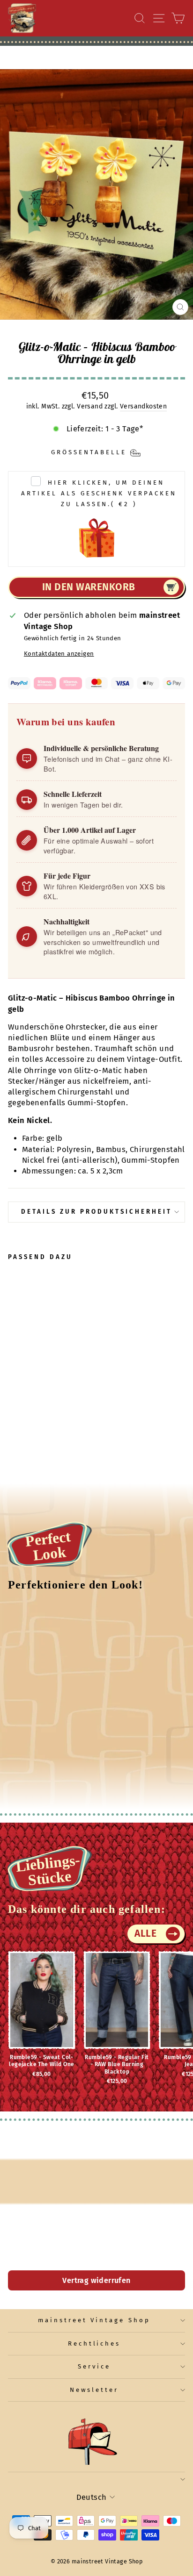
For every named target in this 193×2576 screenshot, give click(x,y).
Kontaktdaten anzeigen (59, 654)
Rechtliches (94, 2344)
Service (94, 2367)
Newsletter (94, 2390)
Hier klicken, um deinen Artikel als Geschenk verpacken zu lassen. (99, 494)
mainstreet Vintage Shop (94, 2320)
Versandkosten (143, 406)
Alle (145, 1933)
